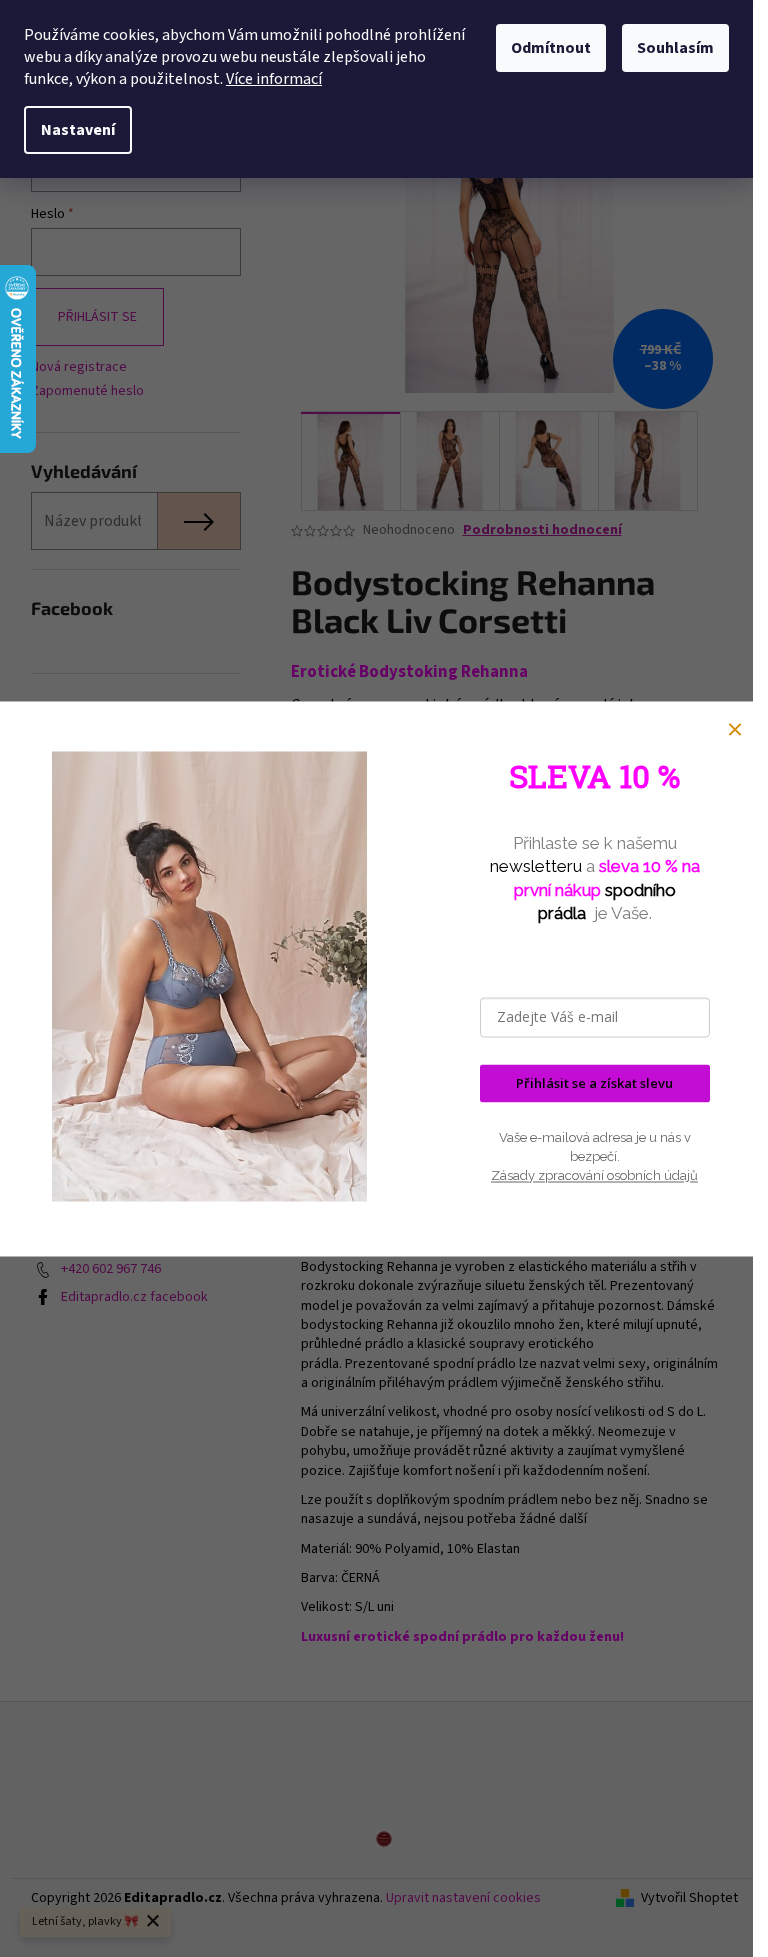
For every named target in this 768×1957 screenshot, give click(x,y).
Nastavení (78, 130)
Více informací (274, 79)
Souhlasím (675, 48)
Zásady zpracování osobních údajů (594, 1176)
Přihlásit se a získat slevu (594, 1083)
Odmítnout (551, 48)
